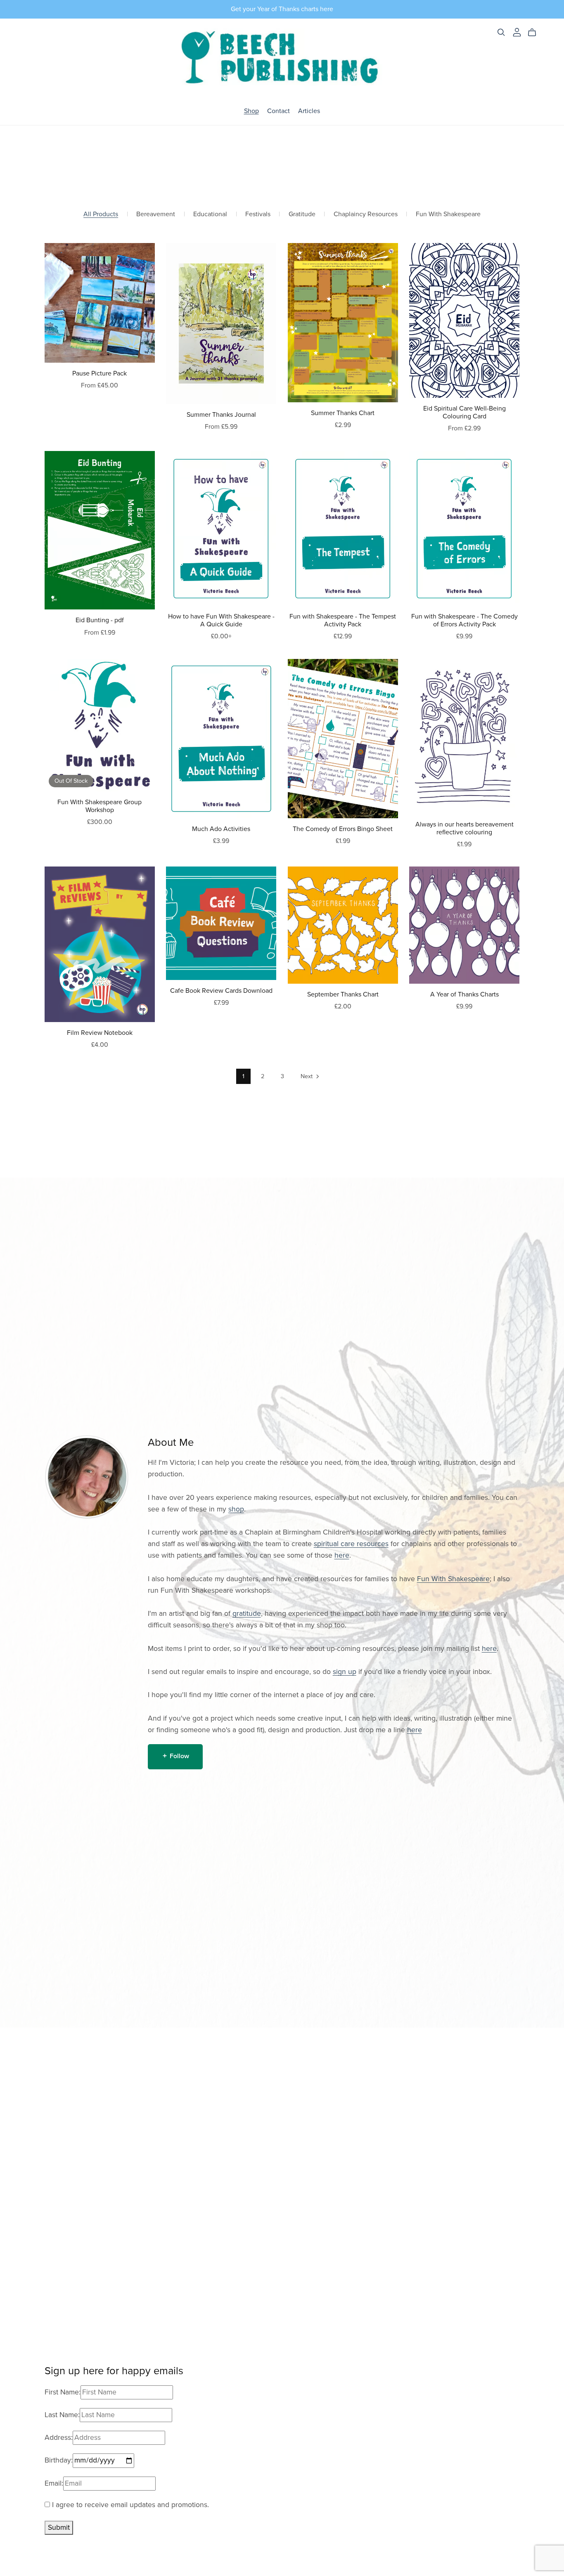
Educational (210, 214)
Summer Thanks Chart (343, 413)
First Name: (63, 2392)
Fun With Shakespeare (448, 214)
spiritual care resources (351, 1544)
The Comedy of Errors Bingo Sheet (343, 829)
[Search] (501, 32)
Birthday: (59, 2460)
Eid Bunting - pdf (100, 620)
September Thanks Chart (343, 994)
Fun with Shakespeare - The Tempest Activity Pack (343, 620)
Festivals (258, 214)
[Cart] (535, 33)
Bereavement (156, 214)
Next (307, 1076)
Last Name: (62, 2415)
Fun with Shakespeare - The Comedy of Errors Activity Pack (464, 620)
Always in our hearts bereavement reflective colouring (464, 828)
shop (236, 1509)
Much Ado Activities (221, 829)
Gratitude (302, 214)
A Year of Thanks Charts (464, 994)
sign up (345, 1672)
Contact (278, 111)
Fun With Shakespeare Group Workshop (100, 806)
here (342, 1555)
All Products (101, 214)
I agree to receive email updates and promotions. (129, 2505)
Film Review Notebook (100, 1033)
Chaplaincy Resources (366, 214)
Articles (309, 111)
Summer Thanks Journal (221, 415)
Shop (251, 111)
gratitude (247, 1614)
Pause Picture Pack (100, 373)
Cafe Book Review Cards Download (221, 991)
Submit (59, 2528)
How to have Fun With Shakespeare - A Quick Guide (221, 620)
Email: (54, 2483)
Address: (59, 2438)
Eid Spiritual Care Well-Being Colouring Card (464, 412)
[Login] (517, 32)
